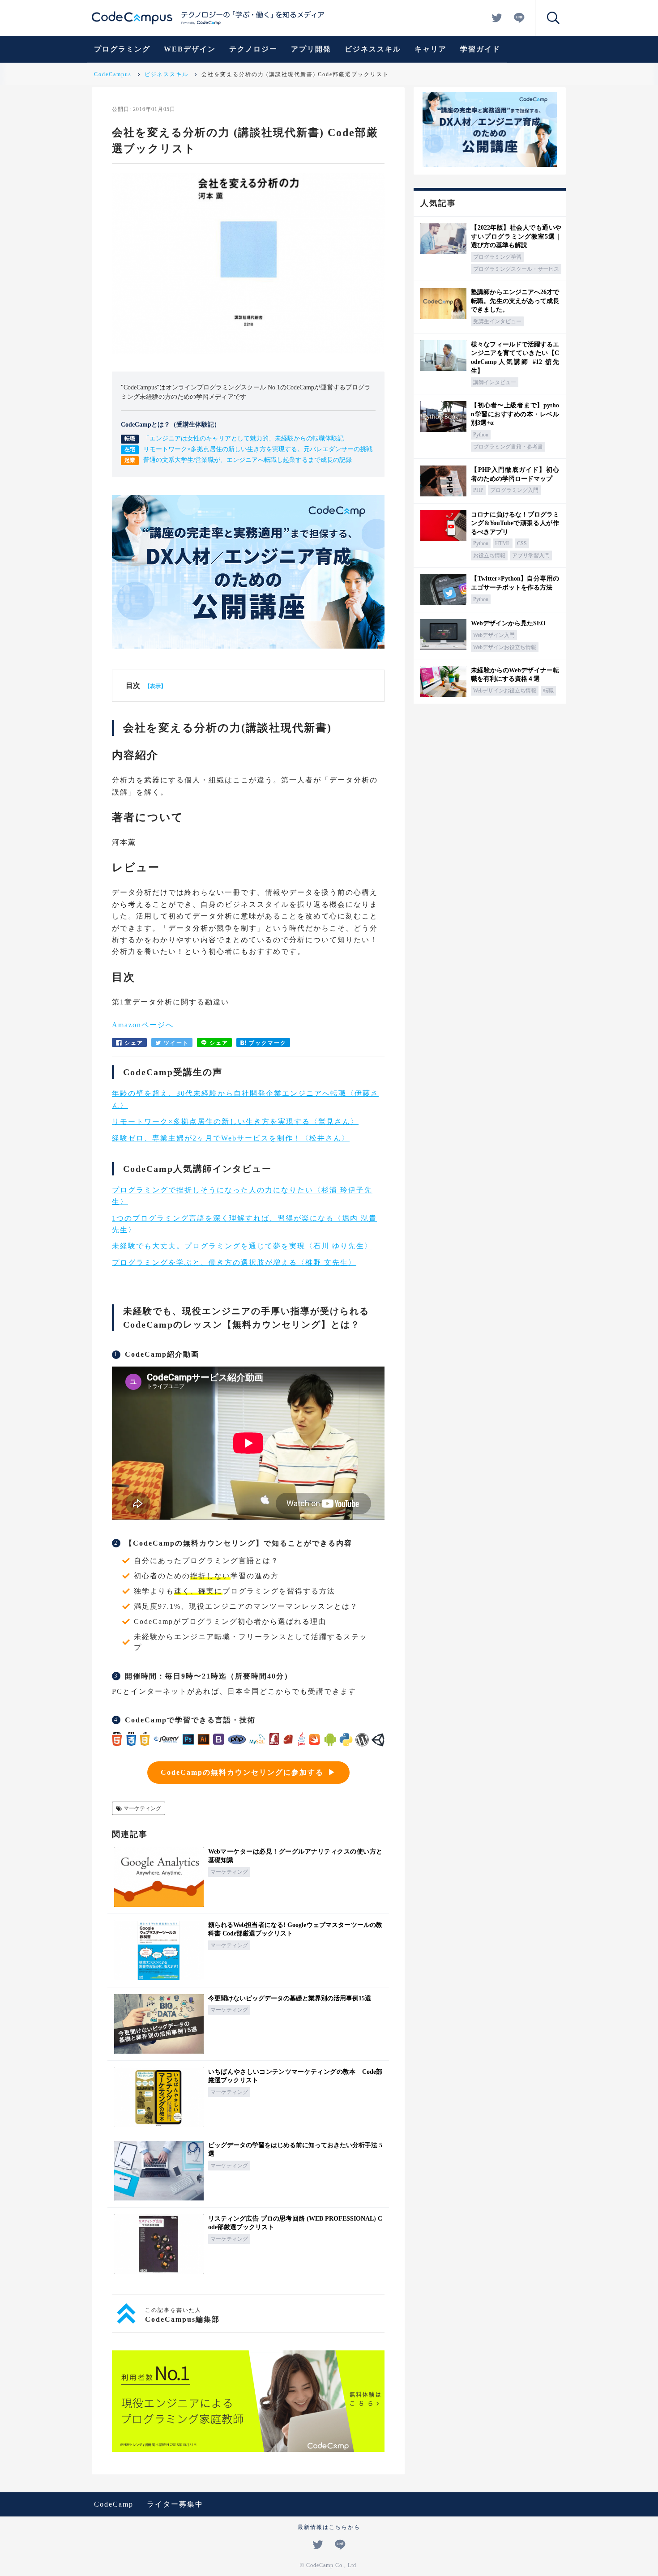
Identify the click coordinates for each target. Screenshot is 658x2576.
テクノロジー (253, 49)
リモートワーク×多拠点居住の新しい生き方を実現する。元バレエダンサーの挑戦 (258, 449)
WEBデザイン (190, 49)
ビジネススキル (373, 49)
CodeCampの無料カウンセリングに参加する (242, 1772)
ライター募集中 (175, 2504)
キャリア (431, 49)
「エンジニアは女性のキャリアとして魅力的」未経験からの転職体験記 (244, 438)
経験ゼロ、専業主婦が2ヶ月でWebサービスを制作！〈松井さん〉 (231, 1138)
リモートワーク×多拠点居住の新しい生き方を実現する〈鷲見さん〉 (235, 1121)
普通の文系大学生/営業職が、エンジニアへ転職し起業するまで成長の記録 (248, 460)
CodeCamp (114, 2504)
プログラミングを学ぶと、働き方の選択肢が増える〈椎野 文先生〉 (234, 1262)
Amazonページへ (143, 1025)
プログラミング (122, 49)
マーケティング (142, 1808)
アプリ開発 (311, 49)
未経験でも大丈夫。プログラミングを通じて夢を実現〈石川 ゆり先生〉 (242, 1246)
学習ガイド (480, 49)
